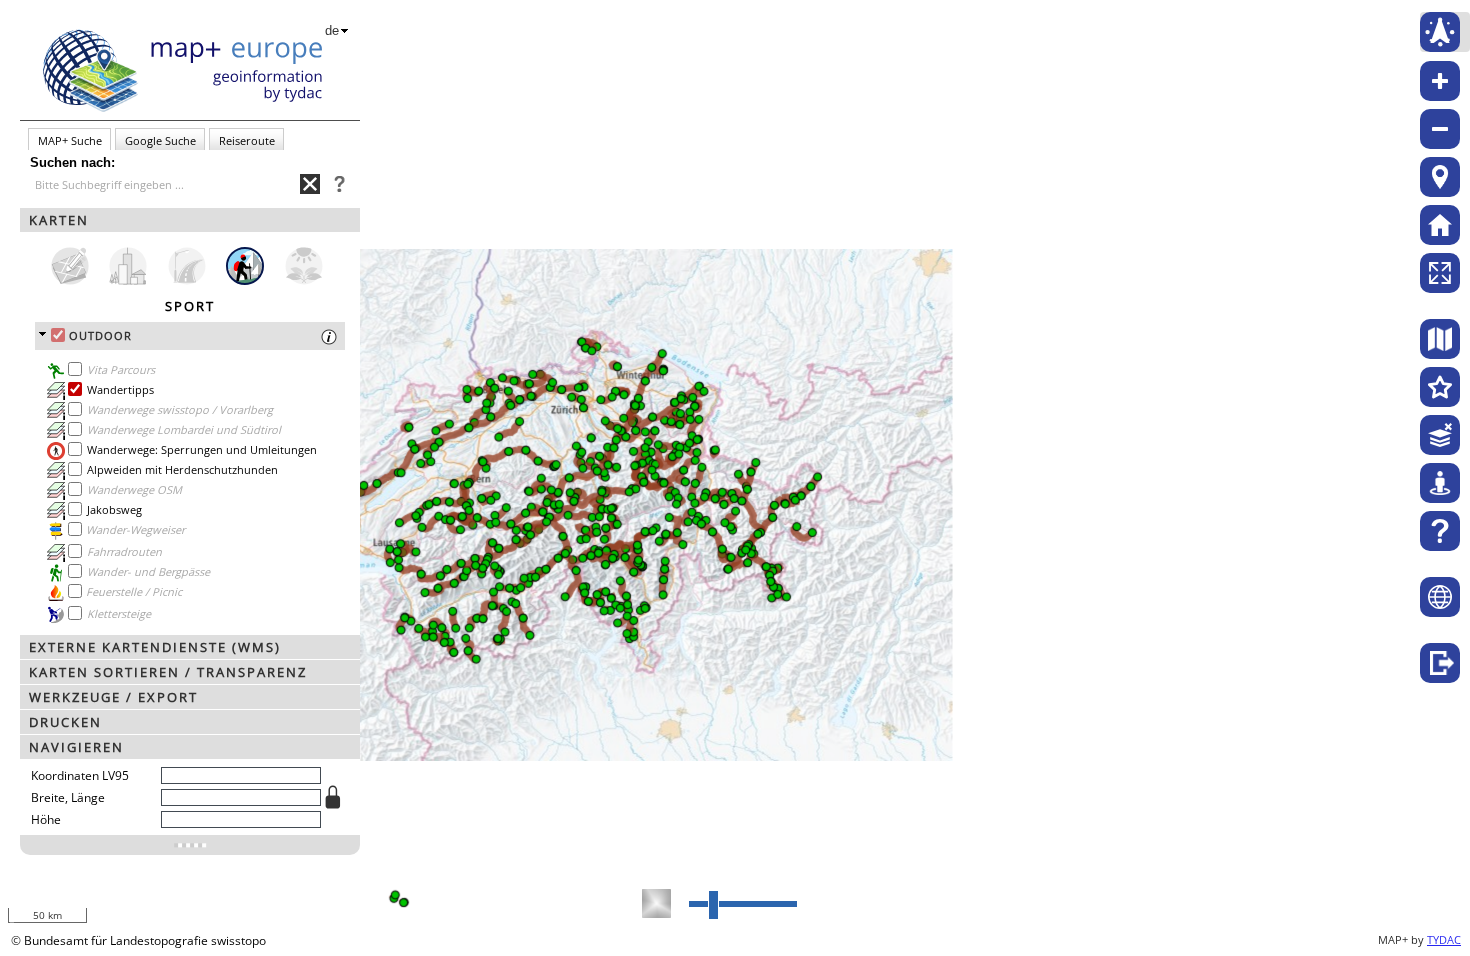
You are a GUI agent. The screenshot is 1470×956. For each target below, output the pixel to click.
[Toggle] (190, 845)
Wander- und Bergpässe (148, 571)
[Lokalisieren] (1440, 177)
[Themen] (1440, 387)
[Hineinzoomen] (1440, 81)
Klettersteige (119, 613)
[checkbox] (58, 335)
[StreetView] (1440, 483)
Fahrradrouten (124, 551)
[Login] (1440, 663)
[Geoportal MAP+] (1440, 597)
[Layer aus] (1440, 435)
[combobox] (165, 184)
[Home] (1440, 225)
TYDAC (1444, 939)
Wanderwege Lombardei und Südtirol (184, 429)
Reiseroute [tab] (247, 140)
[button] (190, 220)
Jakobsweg (114, 509)
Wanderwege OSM (134, 489)
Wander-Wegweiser (135, 529)
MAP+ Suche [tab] (70, 140)
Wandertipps (120, 389)
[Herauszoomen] (1440, 129)
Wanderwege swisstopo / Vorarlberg (180, 409)
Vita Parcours (121, 369)
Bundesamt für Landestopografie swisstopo (145, 940)
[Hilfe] (1440, 531)
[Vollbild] (1440, 273)
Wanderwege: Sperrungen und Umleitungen (202, 449)
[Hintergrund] (1440, 339)
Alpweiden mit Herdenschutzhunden (182, 469)
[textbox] (167, 185)
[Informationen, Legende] (56, 411)
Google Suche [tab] (160, 140)
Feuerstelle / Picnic (134, 591)
